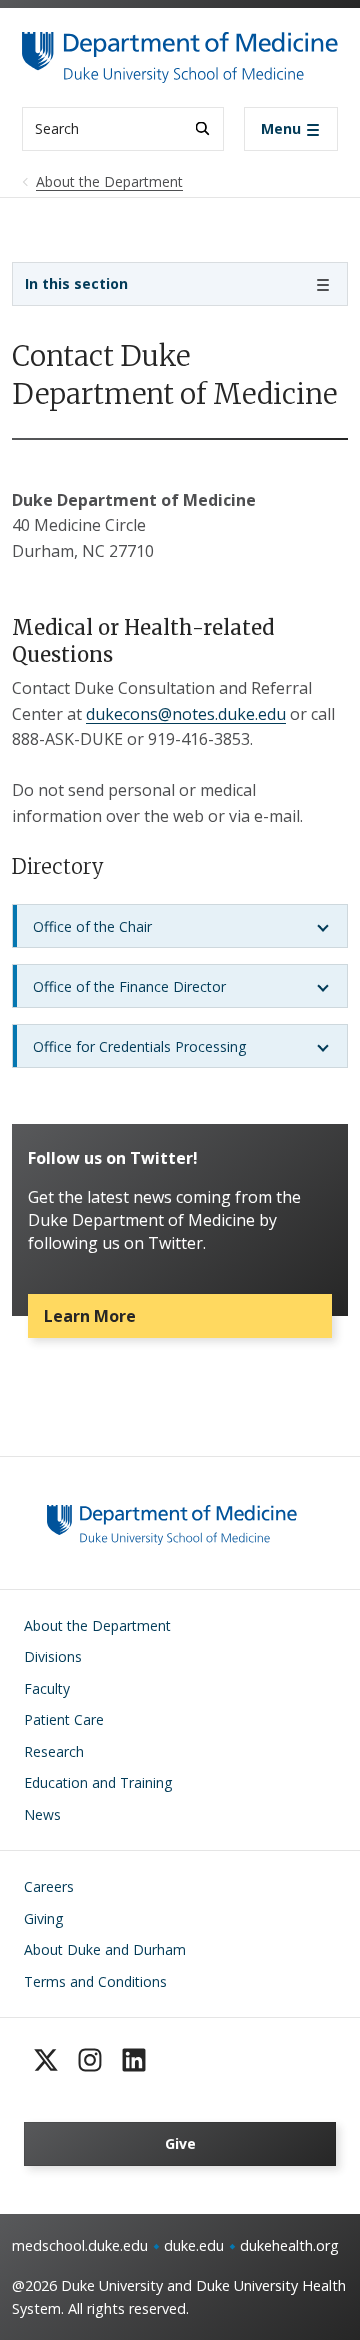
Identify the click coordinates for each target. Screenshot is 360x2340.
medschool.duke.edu (80, 2245)
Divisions (53, 1656)
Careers (49, 1886)
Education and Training (98, 1782)
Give (180, 2143)
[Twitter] (46, 2060)
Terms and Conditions (95, 1981)
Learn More (90, 1316)
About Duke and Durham (105, 1949)
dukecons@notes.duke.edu (186, 714)
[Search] (202, 128)
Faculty (47, 1688)
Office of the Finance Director (129, 986)
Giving (43, 1918)
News (42, 1814)
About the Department (97, 1625)
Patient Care (64, 1719)
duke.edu (194, 2245)
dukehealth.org (289, 2245)
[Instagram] (90, 2060)
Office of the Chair (92, 926)
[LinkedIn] (134, 2060)
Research (54, 1751)
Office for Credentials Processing (139, 1046)
